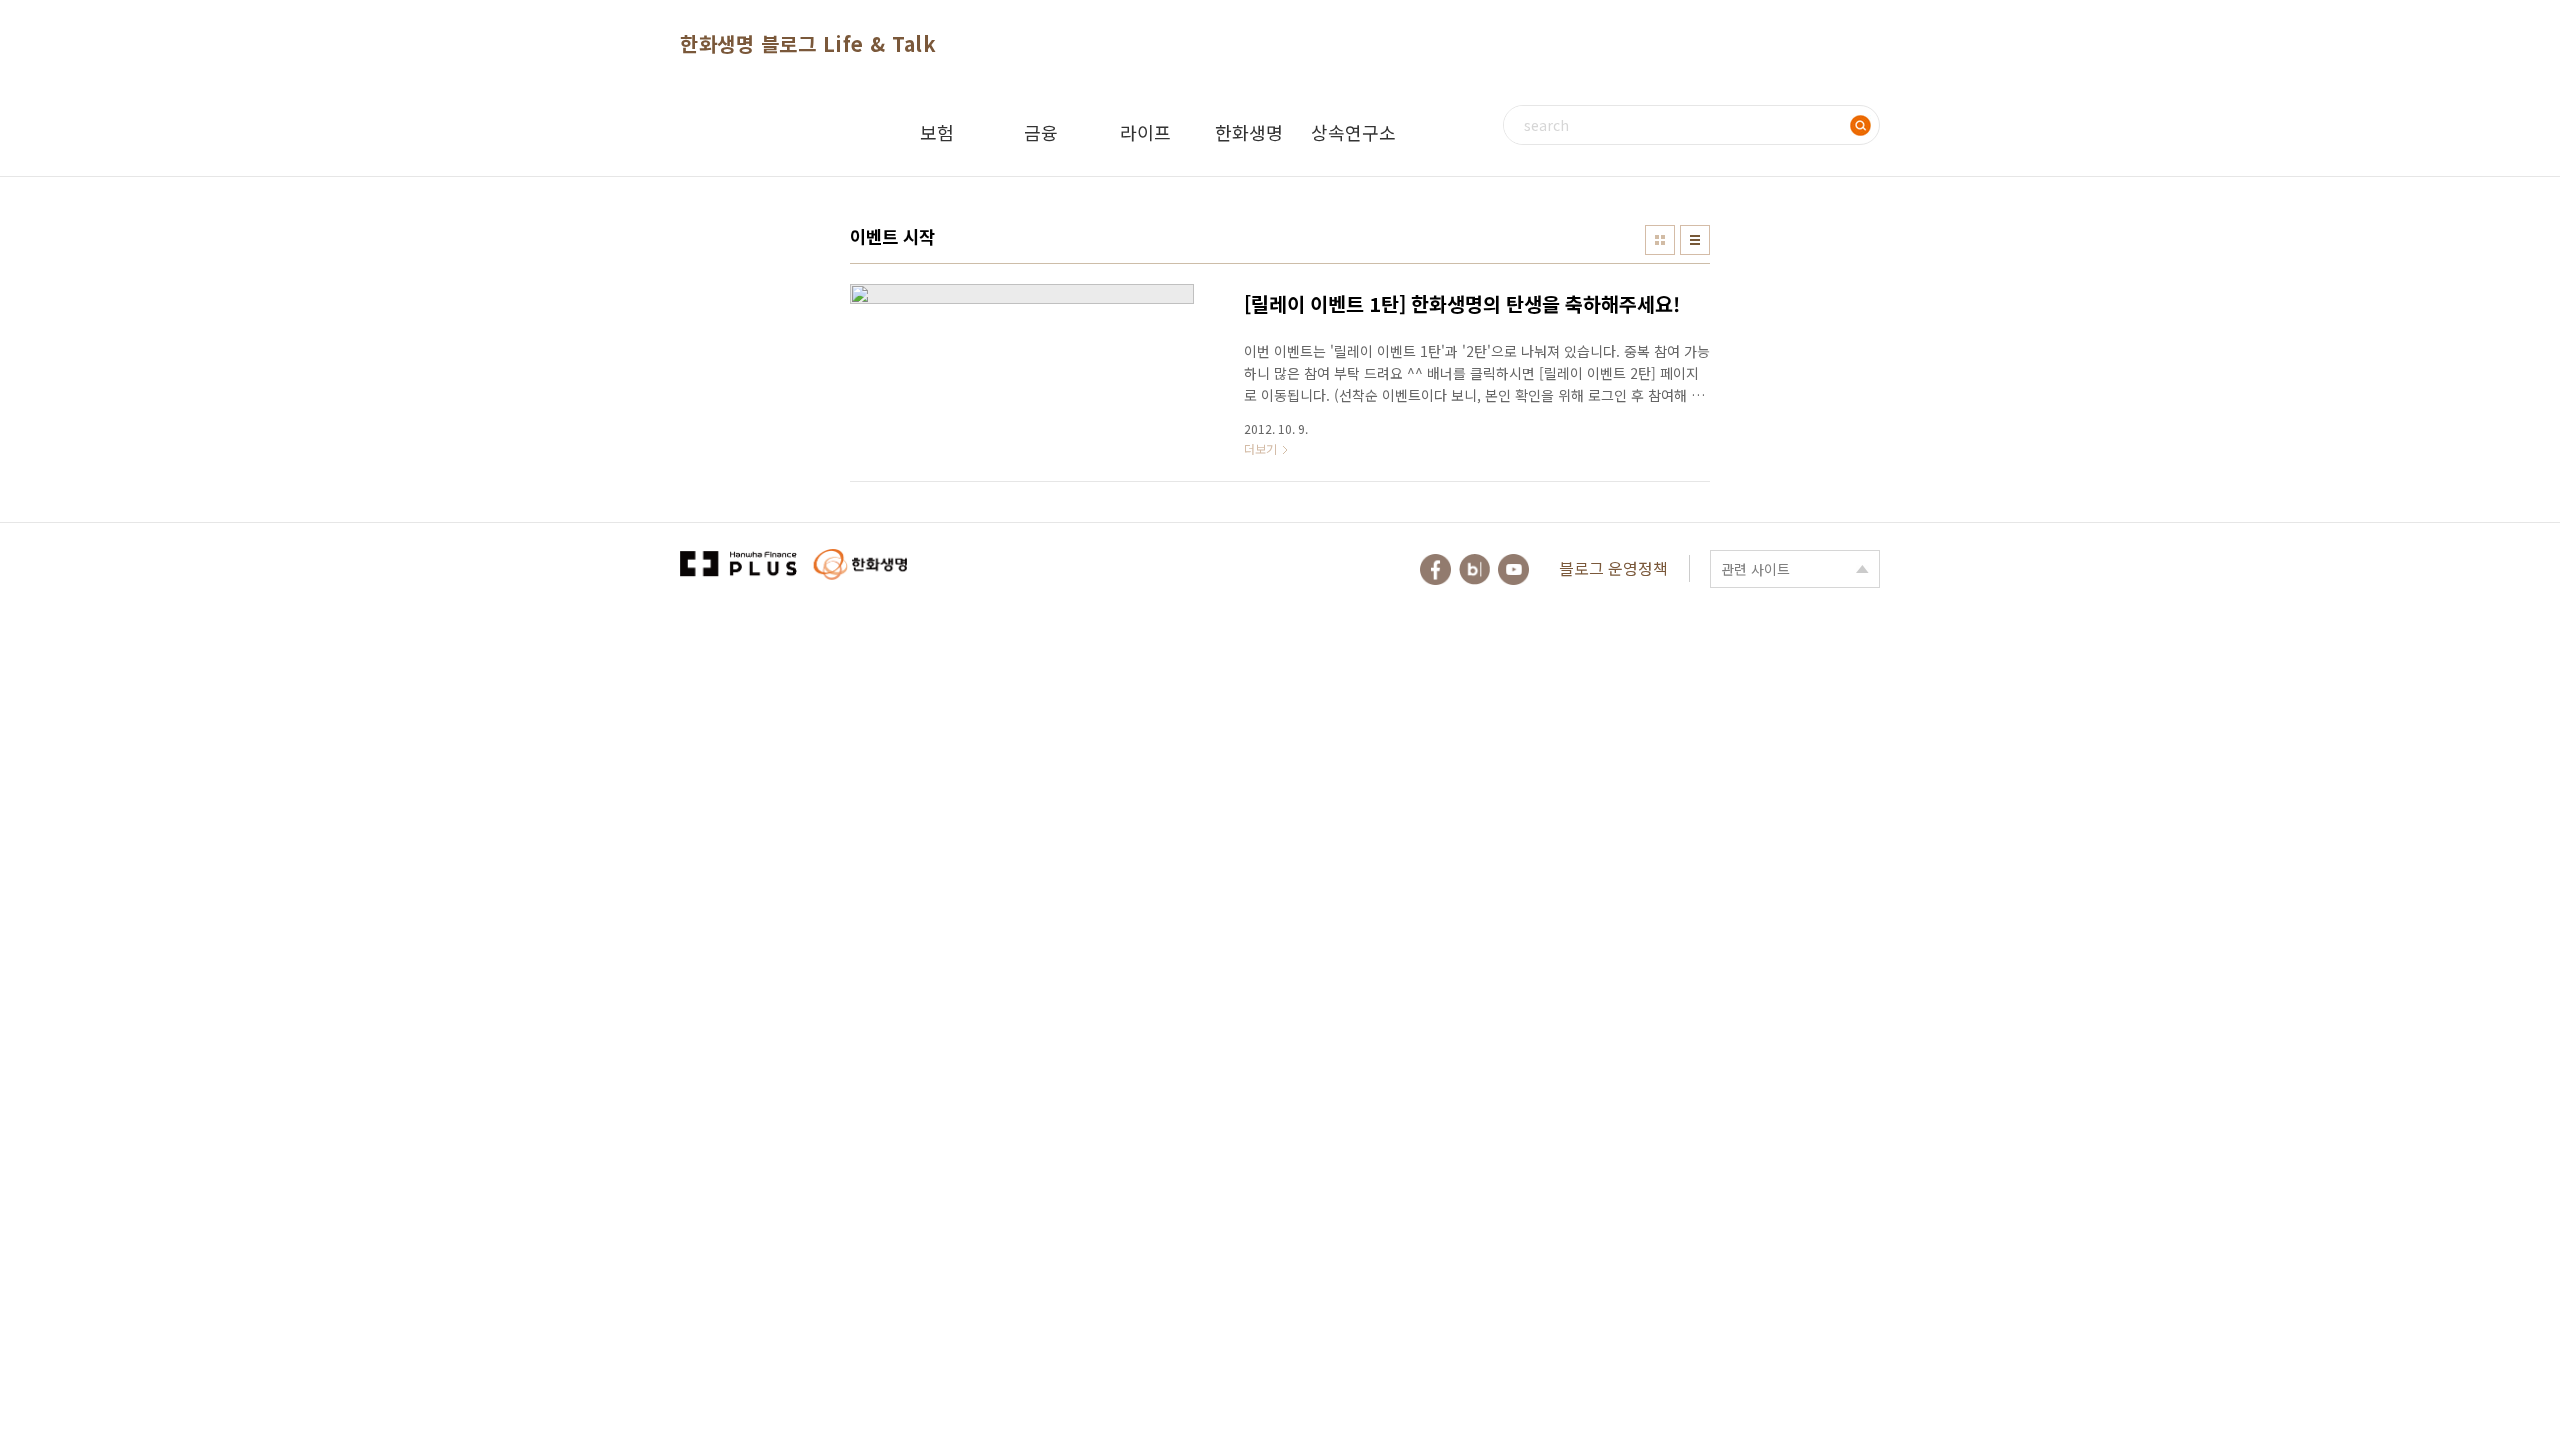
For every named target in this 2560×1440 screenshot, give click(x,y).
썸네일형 (1660, 240)
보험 (937, 132)
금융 (1041, 132)
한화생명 (1249, 132)
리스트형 (1695, 240)
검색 (1860, 125)
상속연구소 (1353, 132)
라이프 (1145, 132)
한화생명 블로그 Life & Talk (808, 43)
